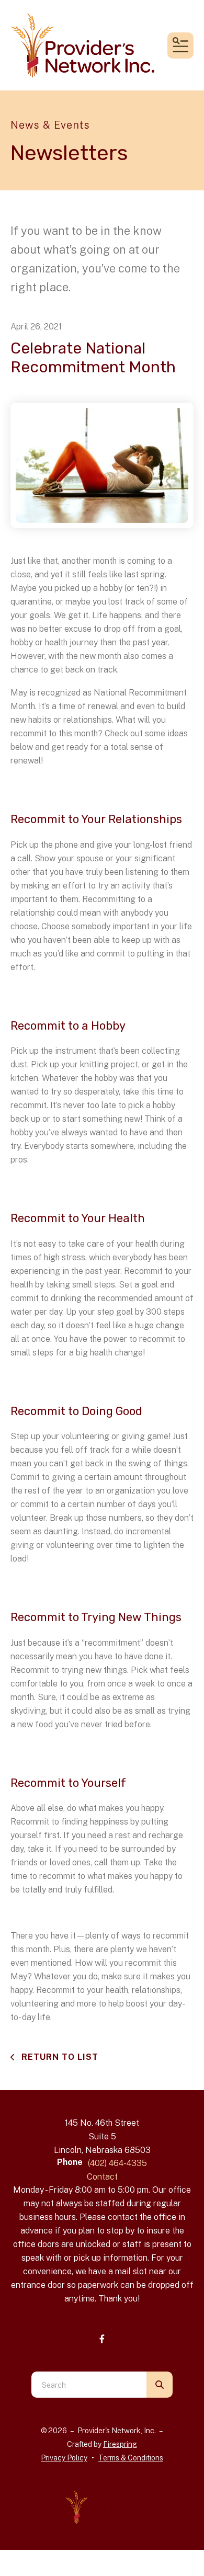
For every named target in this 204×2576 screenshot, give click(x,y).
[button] (180, 45)
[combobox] (89, 2385)
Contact (102, 2177)
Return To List (59, 2057)
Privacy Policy (64, 2458)
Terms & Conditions (131, 2458)
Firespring (120, 2444)
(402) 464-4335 (117, 2163)
